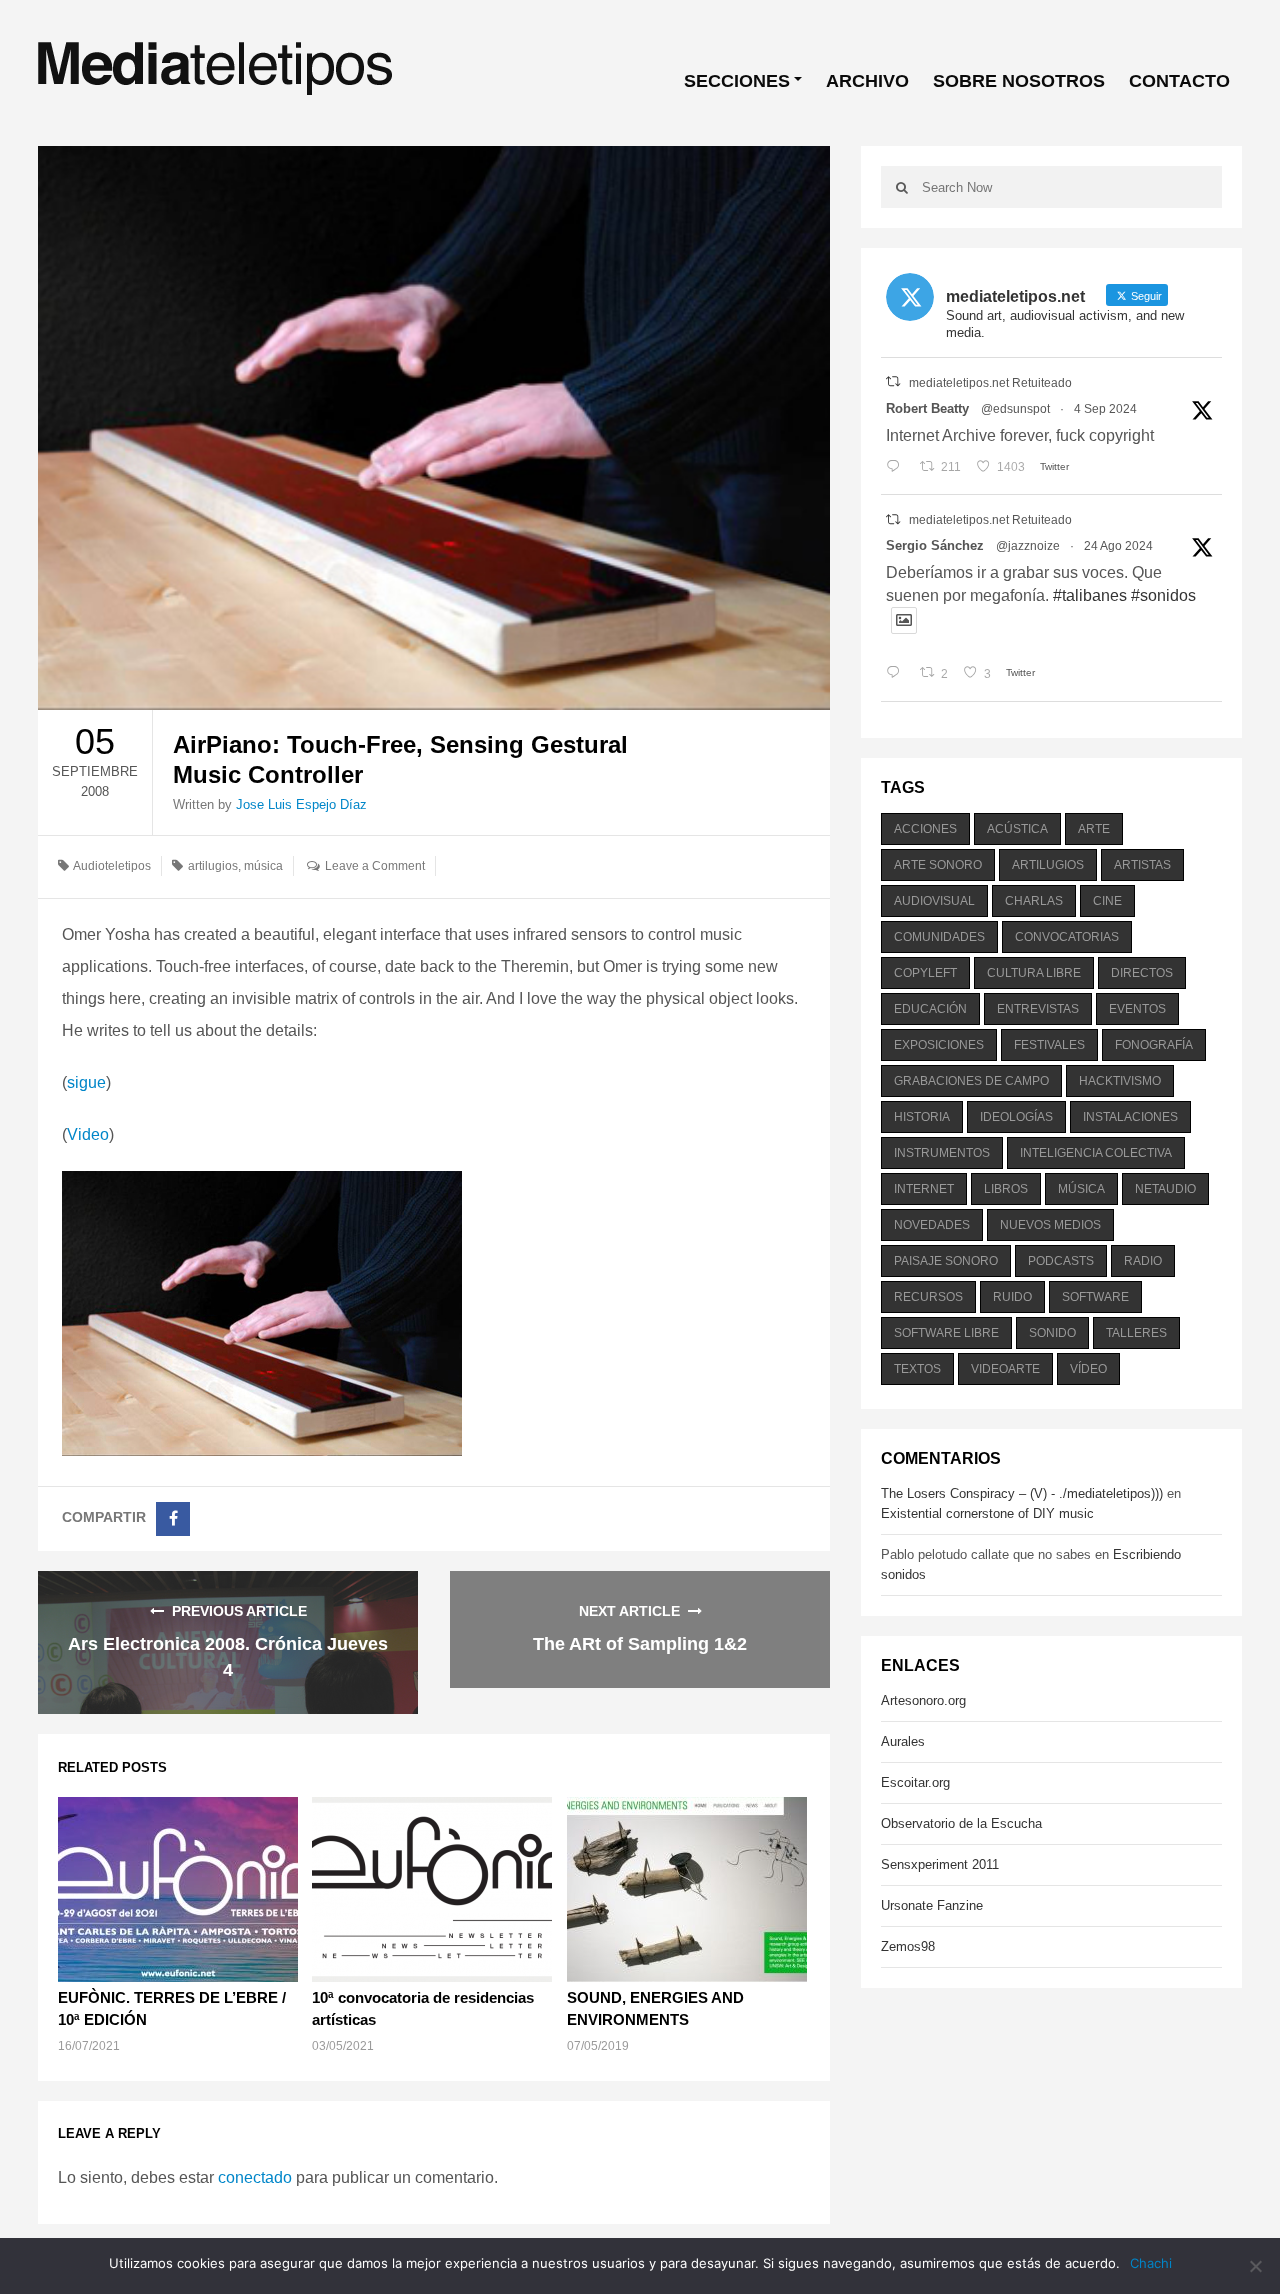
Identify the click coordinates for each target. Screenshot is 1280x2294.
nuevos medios (1050, 1225)
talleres (1136, 1333)
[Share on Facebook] (173, 1519)
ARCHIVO (867, 81)
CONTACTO (1179, 81)
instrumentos (942, 1153)
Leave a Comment (375, 866)
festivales (1049, 1045)
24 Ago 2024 (1118, 546)
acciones (925, 829)
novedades (932, 1225)
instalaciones (1130, 1117)
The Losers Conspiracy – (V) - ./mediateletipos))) (1022, 1493)
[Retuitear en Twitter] (893, 381)
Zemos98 (908, 1946)
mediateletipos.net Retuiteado (990, 383)
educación (930, 1009)
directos (1142, 973)
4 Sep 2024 (1105, 409)
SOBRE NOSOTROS (1019, 81)
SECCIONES (737, 81)
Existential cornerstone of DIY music (987, 1513)
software (1095, 1297)
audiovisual (934, 901)
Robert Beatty (927, 408)
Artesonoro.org (923, 1700)
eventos (1137, 1009)
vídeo (1088, 1369)
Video (88, 1134)
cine (1107, 901)
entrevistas (1038, 1009)
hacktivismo (1120, 1081)
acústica (1017, 829)
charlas (1034, 901)
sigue (86, 1082)
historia (922, 1117)
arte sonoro (938, 865)
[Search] (901, 187)
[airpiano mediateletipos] (262, 1312)
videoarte (1005, 1369)
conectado (255, 2177)
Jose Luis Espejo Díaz (301, 804)
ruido (1012, 1297)
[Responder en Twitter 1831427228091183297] (897, 467)
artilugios (213, 866)
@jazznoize (1028, 546)
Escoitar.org (915, 1782)
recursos (928, 1297)
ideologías (1016, 1117)
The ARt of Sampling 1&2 (640, 1644)
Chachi (1151, 2263)
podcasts (1061, 1261)
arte (1094, 829)
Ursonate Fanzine (932, 1905)
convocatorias (1067, 937)
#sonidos (1163, 595)
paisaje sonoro (946, 1261)
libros (1006, 1189)
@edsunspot (1015, 409)
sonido (1052, 1333)
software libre (946, 1333)
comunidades (939, 937)
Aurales (903, 1741)
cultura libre (1034, 973)
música (263, 866)
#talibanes (1090, 595)
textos (917, 1369)
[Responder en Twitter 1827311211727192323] (897, 674)
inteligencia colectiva (1096, 1153)
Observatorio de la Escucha (961, 1823)
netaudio (1165, 1189)
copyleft (925, 973)
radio (1143, 1261)
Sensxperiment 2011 (940, 1864)
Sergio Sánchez (935, 545)
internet (924, 1189)
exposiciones (939, 1045)
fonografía (1154, 1045)
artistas (1142, 865)
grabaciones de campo (971, 1081)
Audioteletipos (112, 866)
